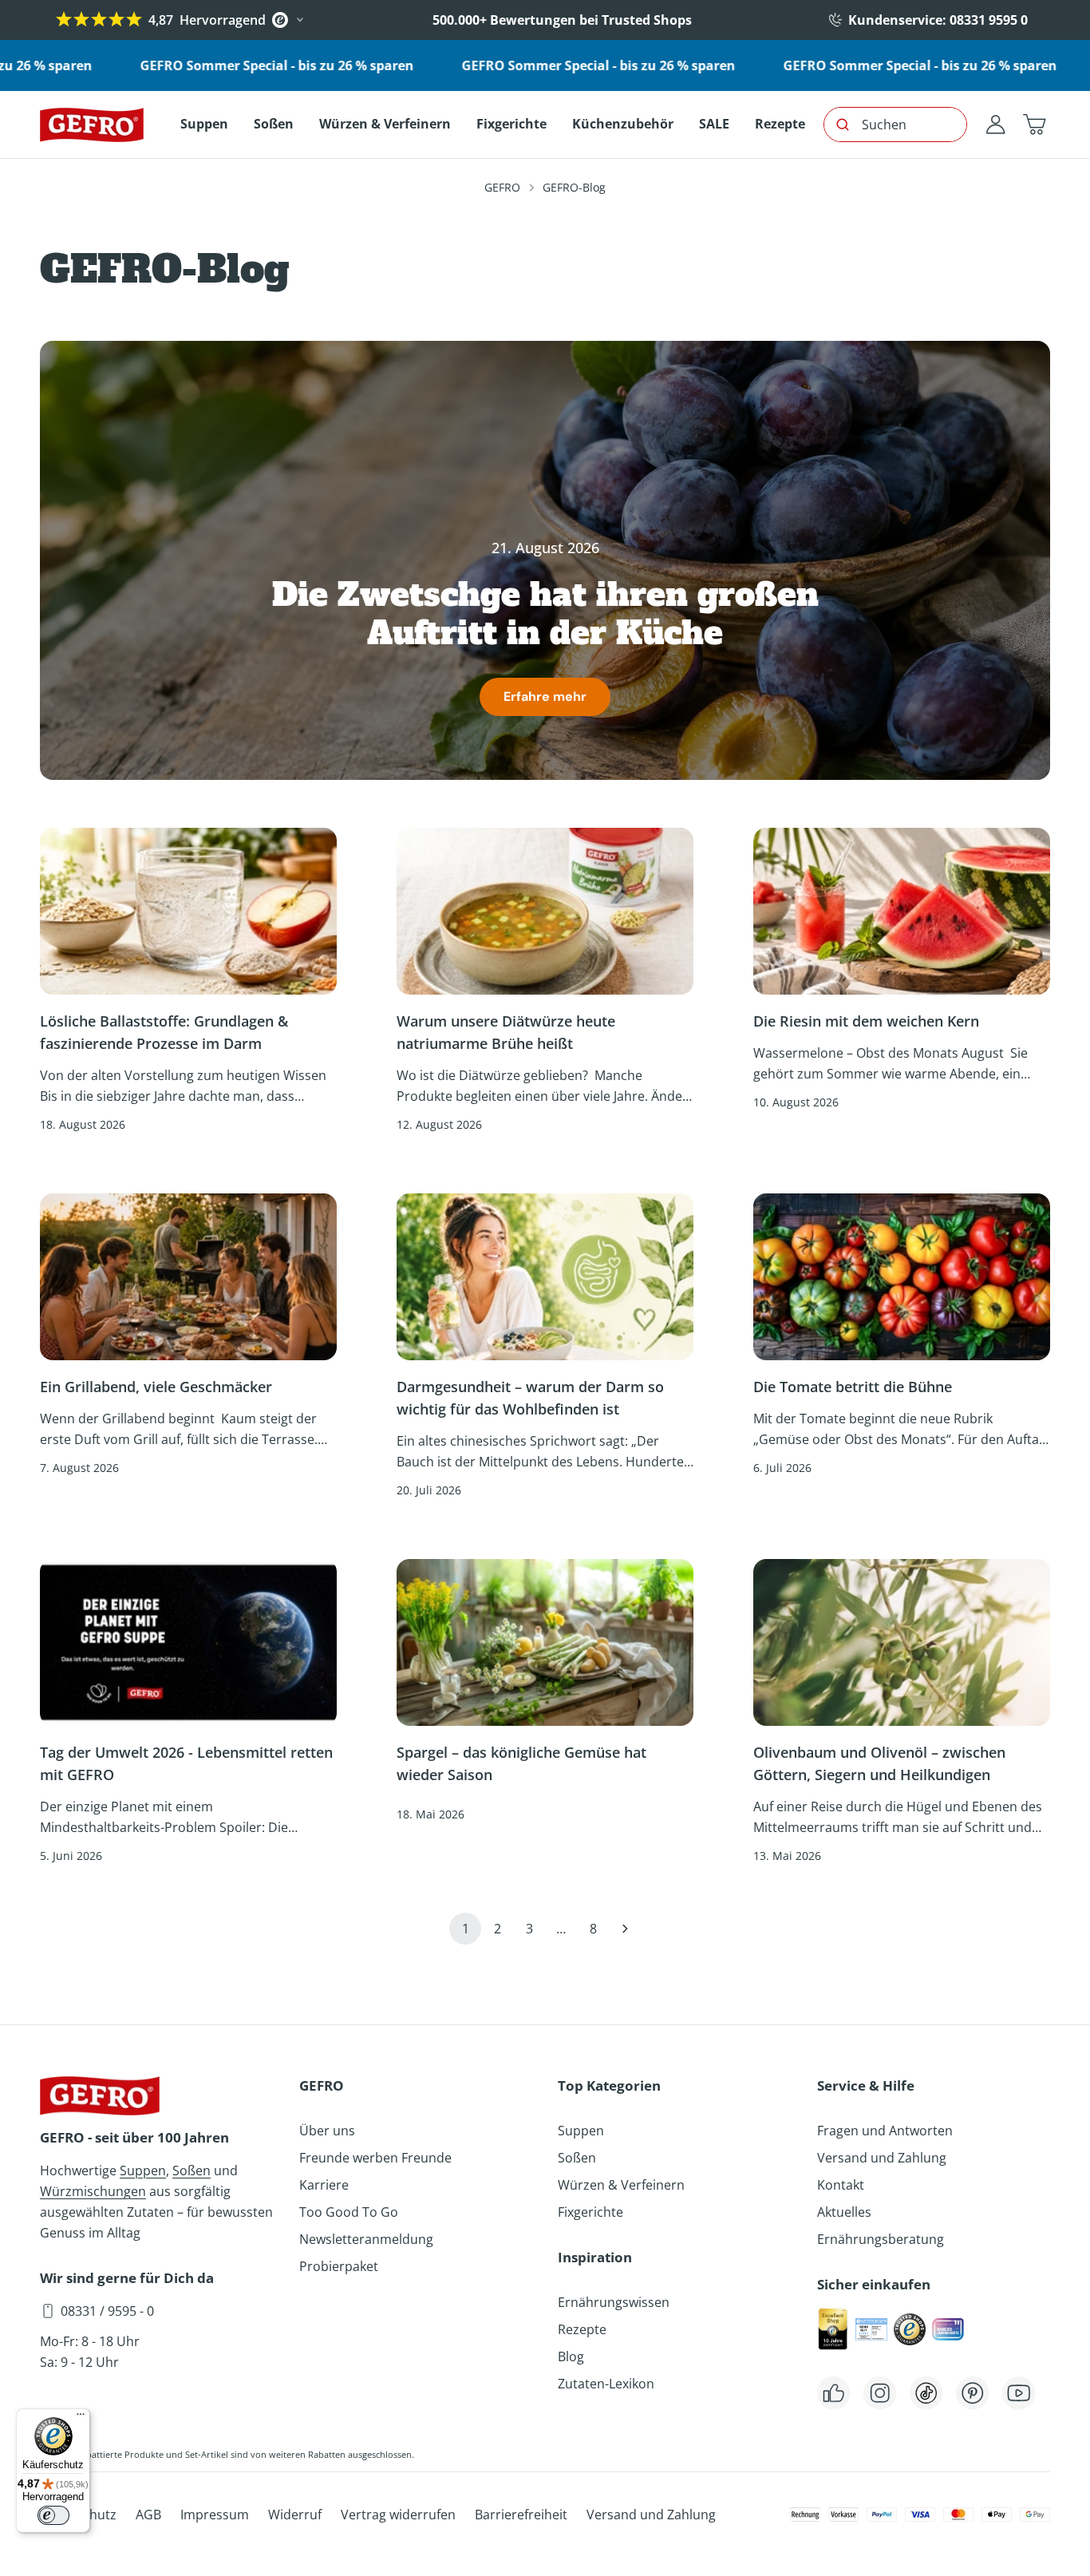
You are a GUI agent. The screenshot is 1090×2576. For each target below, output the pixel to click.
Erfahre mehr (545, 696)
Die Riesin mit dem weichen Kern (866, 1021)
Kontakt (841, 2185)
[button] (1034, 125)
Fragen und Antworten (885, 2131)
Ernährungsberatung (881, 2239)
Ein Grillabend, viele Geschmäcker (158, 1387)
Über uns (327, 2131)
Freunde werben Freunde (375, 2158)
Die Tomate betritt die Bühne (853, 1387)
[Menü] (81, 2418)
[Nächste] (625, 1929)
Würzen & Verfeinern (621, 2185)
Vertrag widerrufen (398, 2515)
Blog (571, 2356)
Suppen (143, 2170)
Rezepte (582, 2329)
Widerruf (295, 2515)
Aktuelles (844, 2212)
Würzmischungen (93, 2191)
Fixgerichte (590, 2212)
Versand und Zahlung (882, 2158)
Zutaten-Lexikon (606, 2384)
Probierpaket (339, 2266)
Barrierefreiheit (521, 2515)
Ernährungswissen (614, 2302)
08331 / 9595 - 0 (107, 2311)
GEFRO (502, 187)
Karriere (324, 2185)
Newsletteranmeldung (366, 2239)
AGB (148, 2515)
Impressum (215, 2515)
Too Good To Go (349, 2212)
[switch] (53, 2515)
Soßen (192, 2170)
